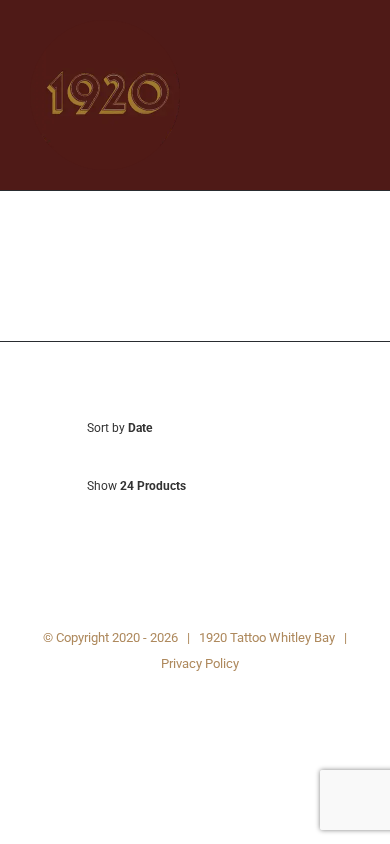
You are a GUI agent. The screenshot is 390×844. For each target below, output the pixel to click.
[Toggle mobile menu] (352, 85)
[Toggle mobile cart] (316, 85)
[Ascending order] (298, 427)
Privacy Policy (200, 663)
